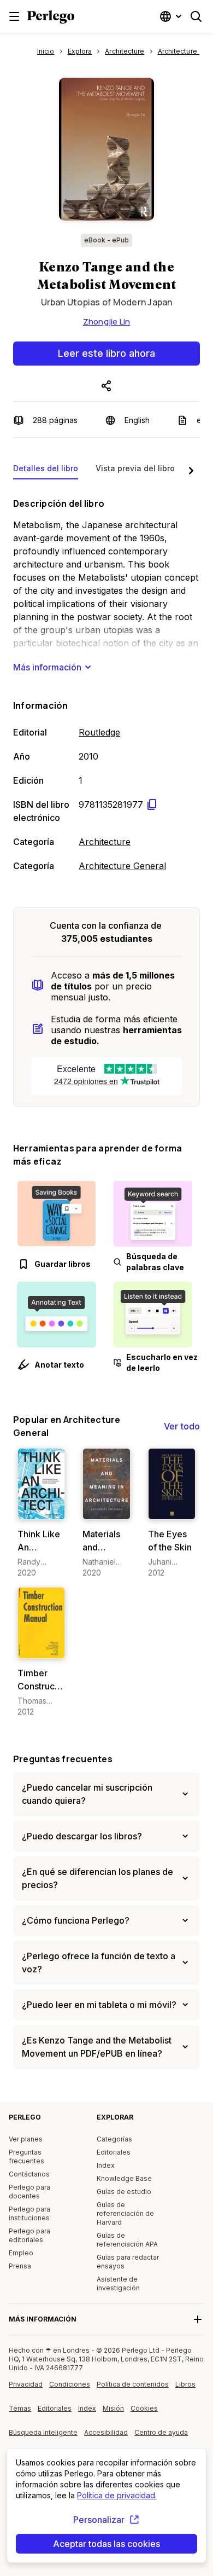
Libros (185, 2384)
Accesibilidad (109, 2436)
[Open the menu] (14, 16)
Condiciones (70, 2384)
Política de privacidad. (117, 2495)
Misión (113, 2408)
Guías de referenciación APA (127, 2240)
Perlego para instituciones (29, 2213)
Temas (20, 2408)
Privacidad (26, 2384)
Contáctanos (29, 2174)
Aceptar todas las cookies (106, 2544)
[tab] (46, 471)
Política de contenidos (133, 2388)
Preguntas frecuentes (63, 1759)
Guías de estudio (124, 2192)
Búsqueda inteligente (43, 2432)
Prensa (20, 2266)
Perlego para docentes (29, 2192)
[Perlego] (51, 18)
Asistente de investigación (118, 2283)
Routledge (99, 732)
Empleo (21, 2253)
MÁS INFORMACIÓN (43, 2319)
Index (106, 2165)
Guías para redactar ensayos (128, 2262)
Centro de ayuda (162, 2436)
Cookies (144, 2408)
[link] (41, 1513)
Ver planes (26, 2139)
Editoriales (114, 2152)
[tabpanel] (106, 682)
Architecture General (122, 866)
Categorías (114, 2139)
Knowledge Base (124, 2178)
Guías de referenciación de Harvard (125, 2213)
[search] (196, 16)
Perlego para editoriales (29, 2235)
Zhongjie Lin (107, 322)
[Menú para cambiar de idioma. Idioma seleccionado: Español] (172, 16)
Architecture (105, 842)
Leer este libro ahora (106, 353)
